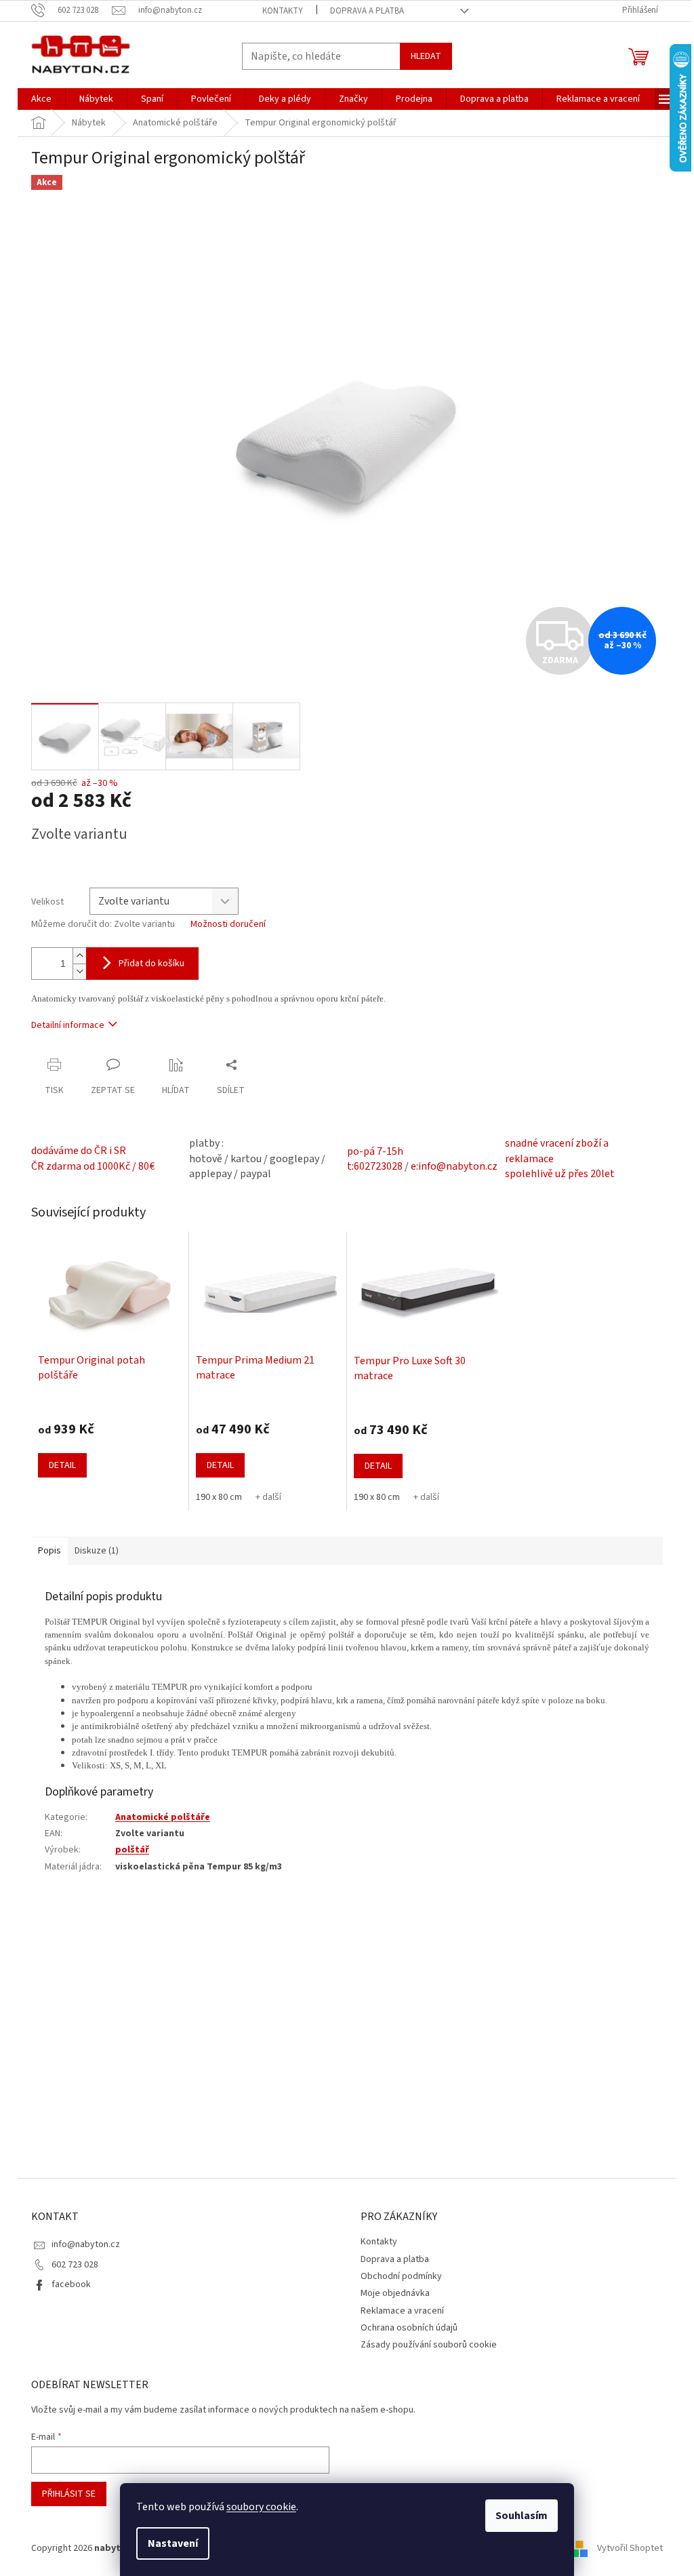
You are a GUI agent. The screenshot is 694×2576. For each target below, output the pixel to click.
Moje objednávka (395, 2293)
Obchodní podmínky (401, 2276)
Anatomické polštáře (163, 1817)
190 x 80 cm (219, 1497)
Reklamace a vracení (402, 2311)
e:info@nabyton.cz (454, 1166)
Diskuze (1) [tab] (97, 1551)
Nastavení (173, 2543)
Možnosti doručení (228, 925)
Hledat (426, 56)
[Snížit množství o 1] (79, 971)
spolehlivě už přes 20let (560, 1174)
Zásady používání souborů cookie (429, 2345)
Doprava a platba (367, 11)
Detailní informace (68, 1025)
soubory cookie (261, 2507)
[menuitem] (41, 99)
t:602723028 (375, 1166)
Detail (62, 1465)
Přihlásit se (69, 2494)
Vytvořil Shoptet (630, 2548)
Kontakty (283, 11)
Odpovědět (64, 2023)
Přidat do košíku (151, 964)
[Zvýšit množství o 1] (79, 956)
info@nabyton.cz (86, 2244)
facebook (71, 2284)
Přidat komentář (77, 1909)
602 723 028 (75, 2265)
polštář (132, 1850)
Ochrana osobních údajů (409, 2328)
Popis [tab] (49, 1551)
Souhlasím (522, 2516)
